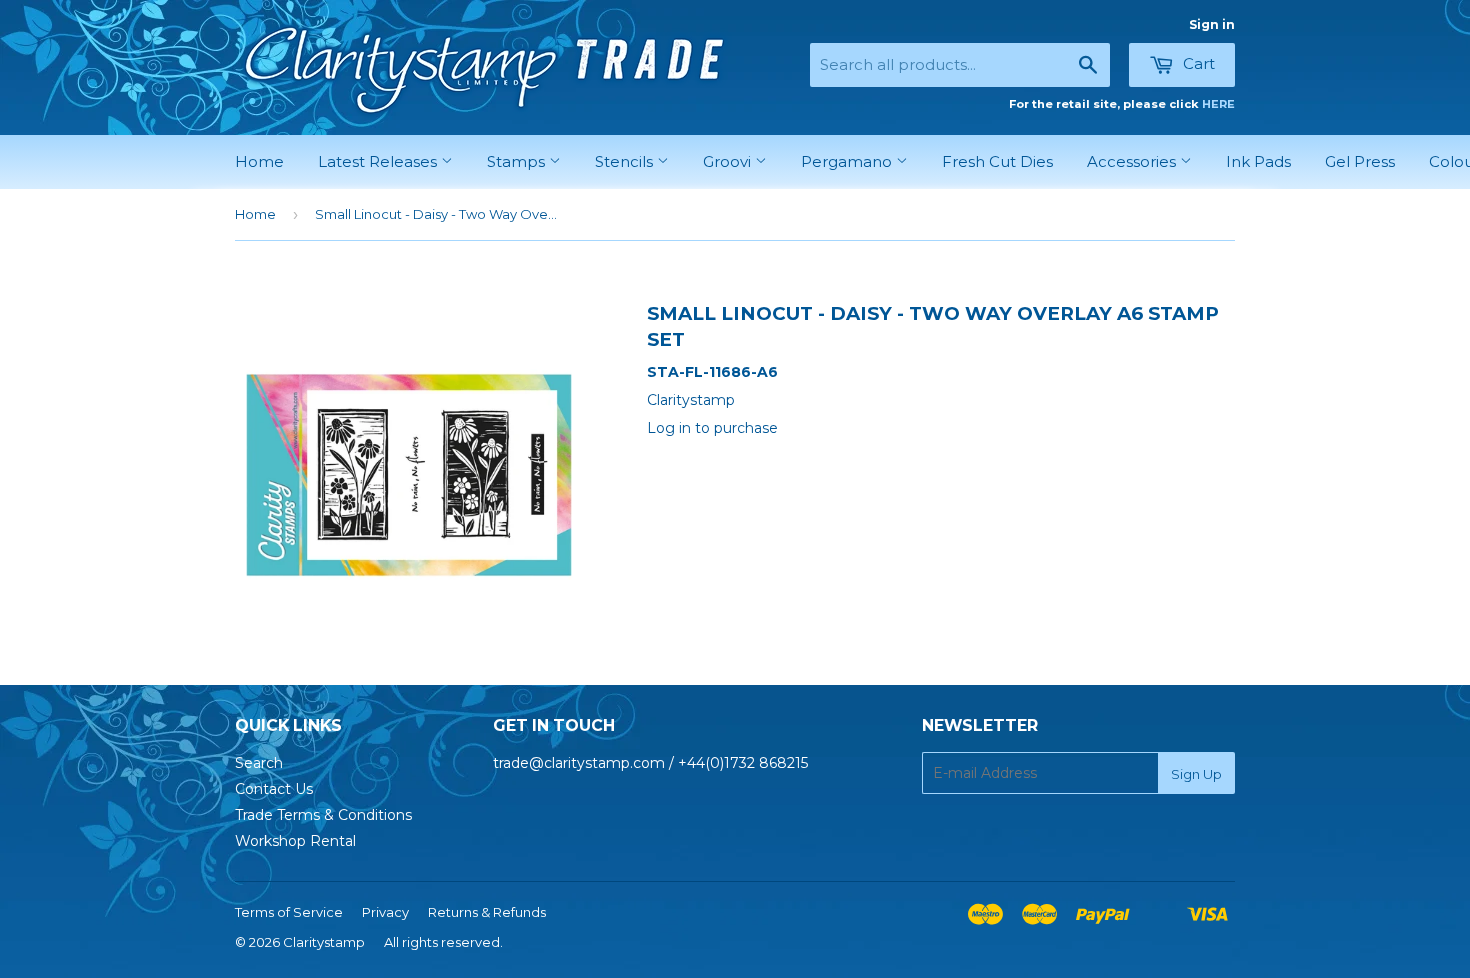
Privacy (385, 912)
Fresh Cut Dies (997, 161)
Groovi (729, 161)
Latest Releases (379, 161)
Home (259, 161)
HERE (1218, 104)
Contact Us (274, 789)
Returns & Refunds (487, 912)
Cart (1197, 63)
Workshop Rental (295, 841)
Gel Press (1360, 161)
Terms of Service (289, 912)
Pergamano (848, 161)
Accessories (1133, 161)
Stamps (518, 161)
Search (259, 763)
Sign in (1212, 24)
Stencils (626, 161)
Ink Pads (1258, 161)
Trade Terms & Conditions (323, 815)
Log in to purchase (712, 428)
